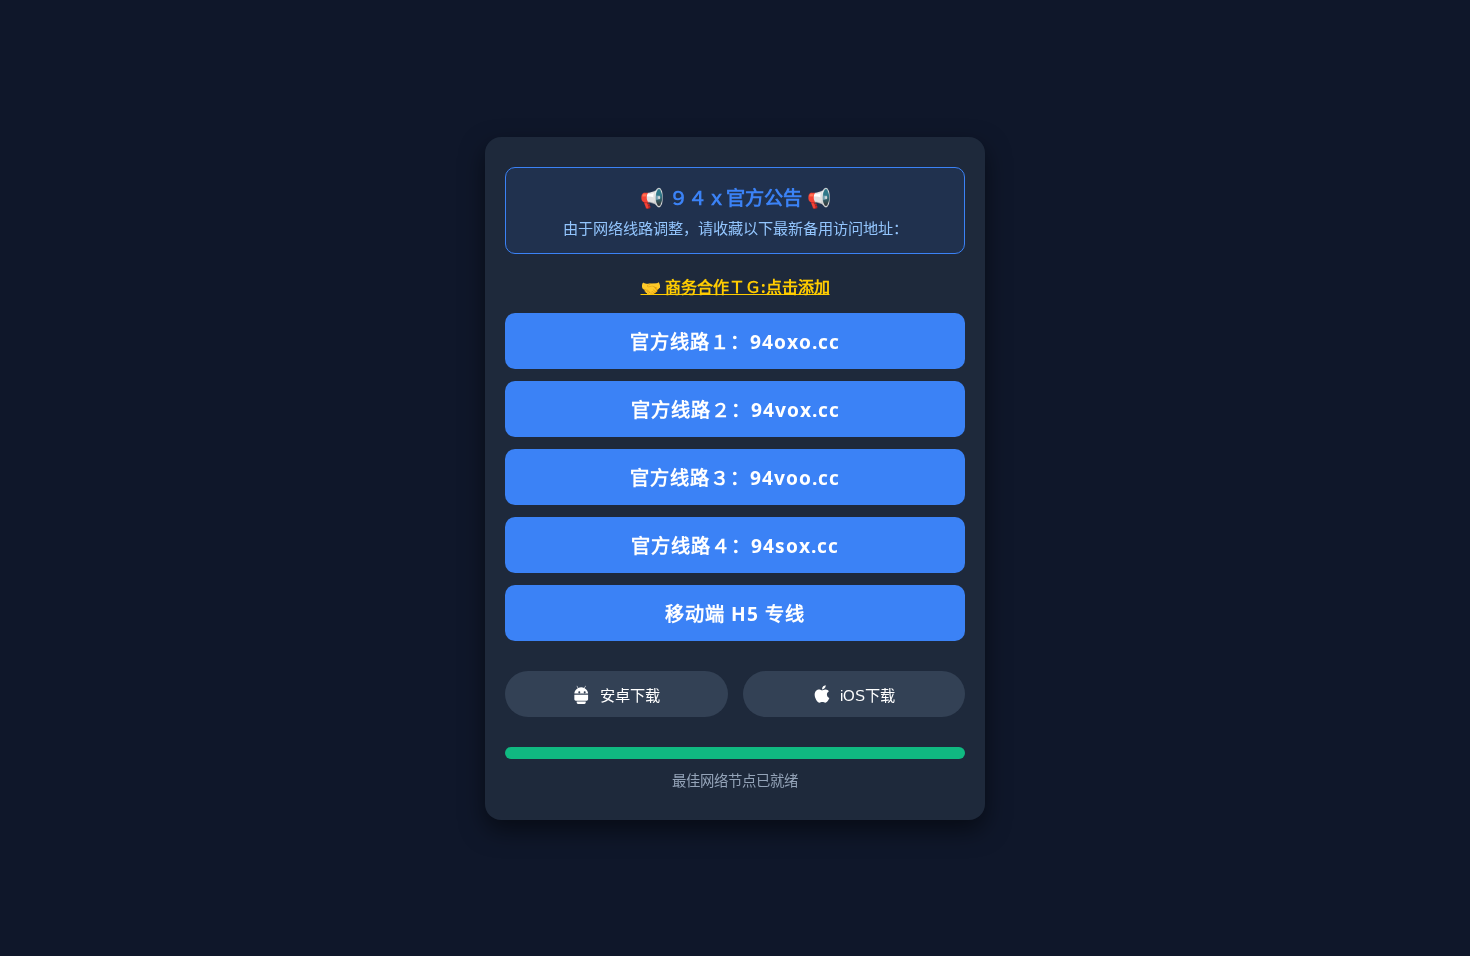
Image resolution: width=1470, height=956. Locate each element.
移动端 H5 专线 (735, 613)
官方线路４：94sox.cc (735, 545)
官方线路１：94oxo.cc (735, 341)
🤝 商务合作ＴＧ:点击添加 (735, 287)
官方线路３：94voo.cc (735, 477)
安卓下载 (630, 695)
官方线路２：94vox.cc (735, 409)
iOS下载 (867, 695)
